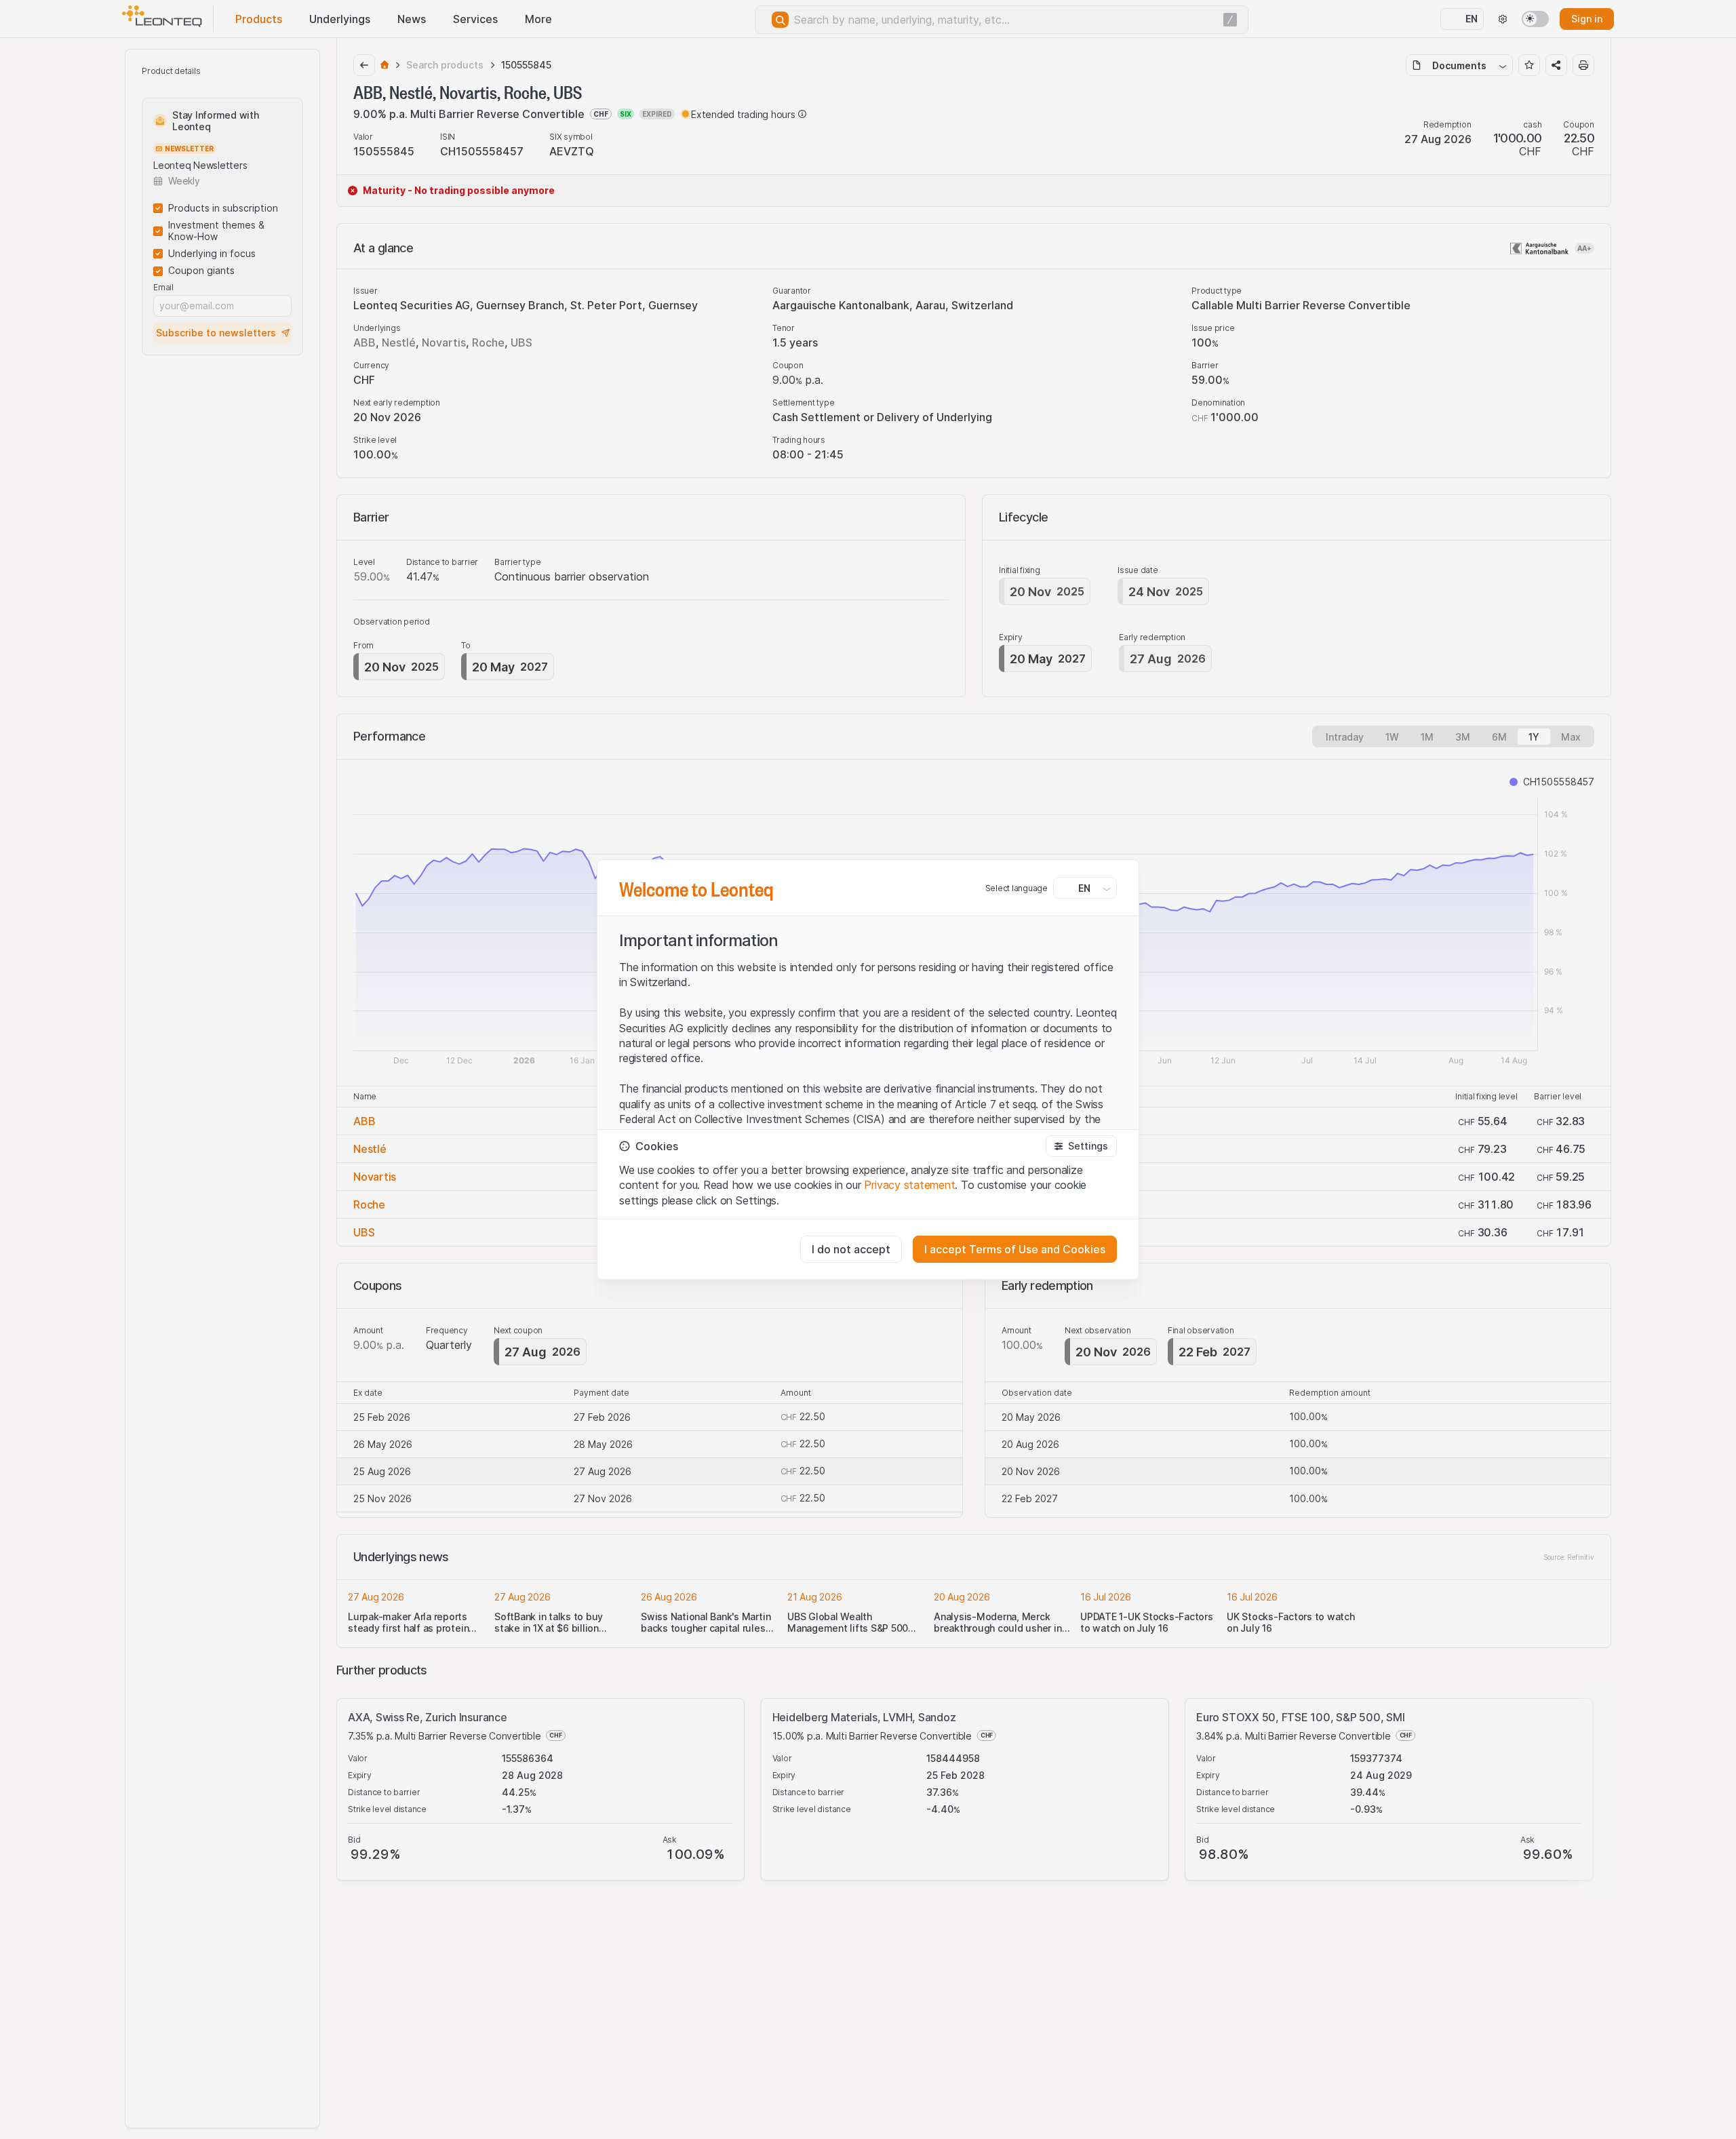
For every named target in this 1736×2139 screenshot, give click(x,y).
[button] (1081, 1146)
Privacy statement (909, 1185)
